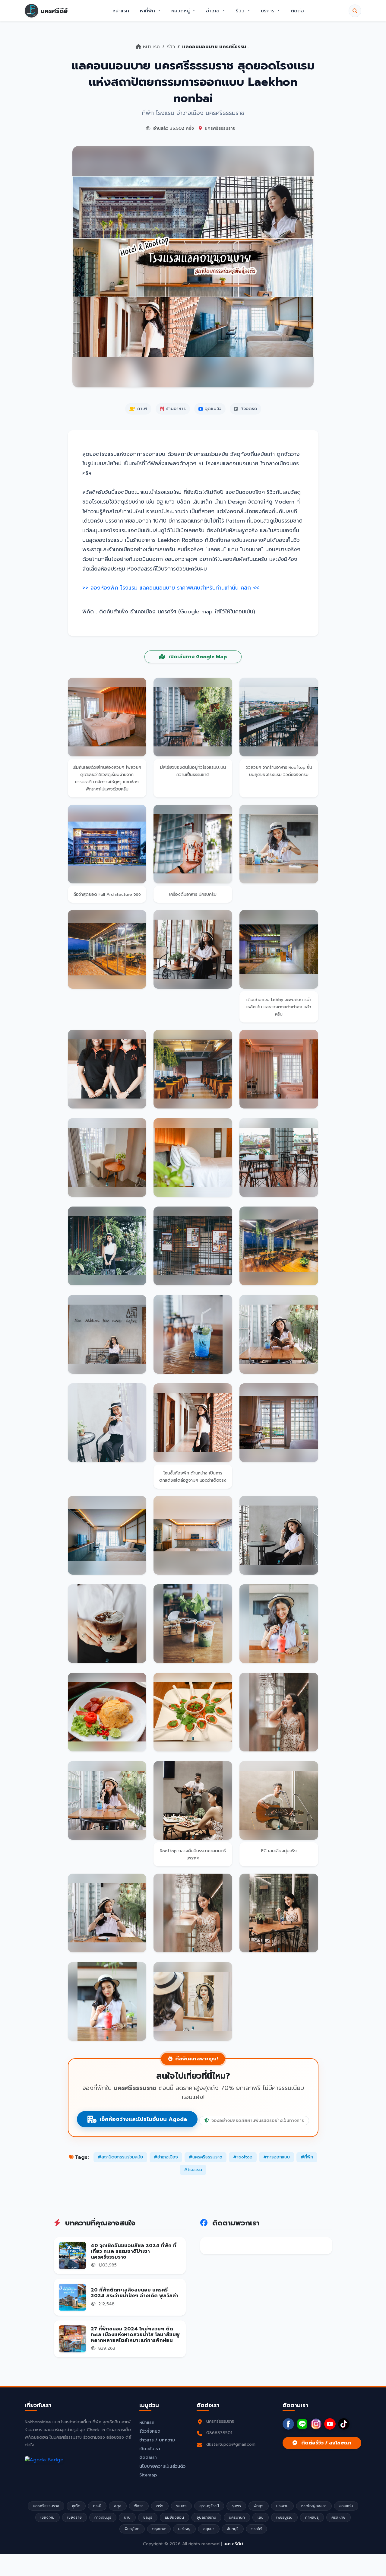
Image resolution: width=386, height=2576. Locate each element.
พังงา (139, 2506)
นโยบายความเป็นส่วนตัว (162, 2466)
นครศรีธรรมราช (46, 2506)
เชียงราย (74, 2517)
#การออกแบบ (277, 2157)
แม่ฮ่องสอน (174, 2517)
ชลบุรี (148, 2517)
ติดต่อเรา (148, 2458)
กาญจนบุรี (103, 2517)
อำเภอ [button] (214, 11)
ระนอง (181, 2506)
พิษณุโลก (132, 2529)
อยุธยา (209, 2529)
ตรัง (160, 2506)
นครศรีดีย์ (233, 2544)
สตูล (118, 2506)
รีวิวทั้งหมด (150, 2431)
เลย (261, 2517)
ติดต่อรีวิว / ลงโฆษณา (326, 2443)
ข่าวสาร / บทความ (157, 2440)
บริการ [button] (269, 11)
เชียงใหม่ (47, 2517)
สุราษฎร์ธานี (209, 2506)
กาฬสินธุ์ (312, 2517)
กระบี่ (97, 2506)
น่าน (127, 2517)
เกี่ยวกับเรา (150, 2449)
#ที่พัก (307, 2157)
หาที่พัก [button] (148, 11)
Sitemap (148, 2475)
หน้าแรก (121, 11)
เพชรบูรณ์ (284, 2517)
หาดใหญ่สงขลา (314, 2506)
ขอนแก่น (346, 2506)
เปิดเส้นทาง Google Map (197, 657)
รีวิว (171, 47)
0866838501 (219, 2433)
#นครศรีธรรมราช (206, 2157)
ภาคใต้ (256, 2529)
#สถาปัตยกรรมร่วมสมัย (120, 2157)
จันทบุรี (233, 2529)
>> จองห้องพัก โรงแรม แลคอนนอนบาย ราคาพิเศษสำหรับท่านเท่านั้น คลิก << (171, 588)
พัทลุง (259, 2506)
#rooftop (243, 2157)
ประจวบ (282, 2506)
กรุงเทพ (159, 2529)
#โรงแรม (193, 2170)
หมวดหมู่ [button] (181, 11)
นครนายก (237, 2517)
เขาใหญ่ (184, 2529)
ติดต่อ (297, 11)
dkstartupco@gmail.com (231, 2444)
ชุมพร (236, 2506)
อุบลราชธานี (206, 2517)
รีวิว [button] (241, 11)
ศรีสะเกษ (339, 2517)
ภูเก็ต (76, 2506)
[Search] (355, 11)
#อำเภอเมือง (166, 2157)
